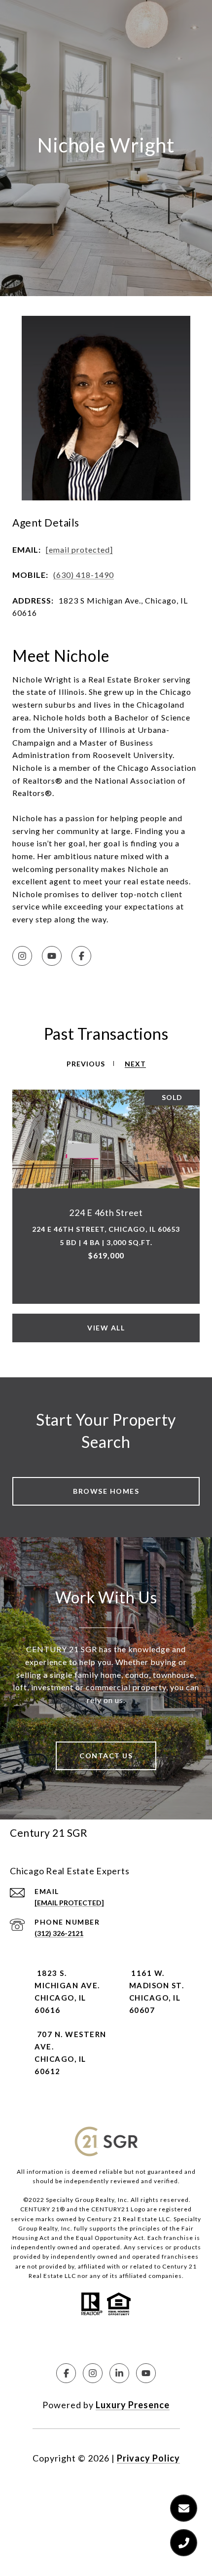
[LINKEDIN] (119, 2373)
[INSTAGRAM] (22, 956)
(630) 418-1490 (84, 575)
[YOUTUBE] (52, 956)
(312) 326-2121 (59, 1933)
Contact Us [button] (106, 1756)
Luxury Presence (133, 2405)
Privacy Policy (148, 2458)
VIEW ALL (106, 1328)
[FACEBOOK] (81, 956)
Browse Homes (106, 1491)
